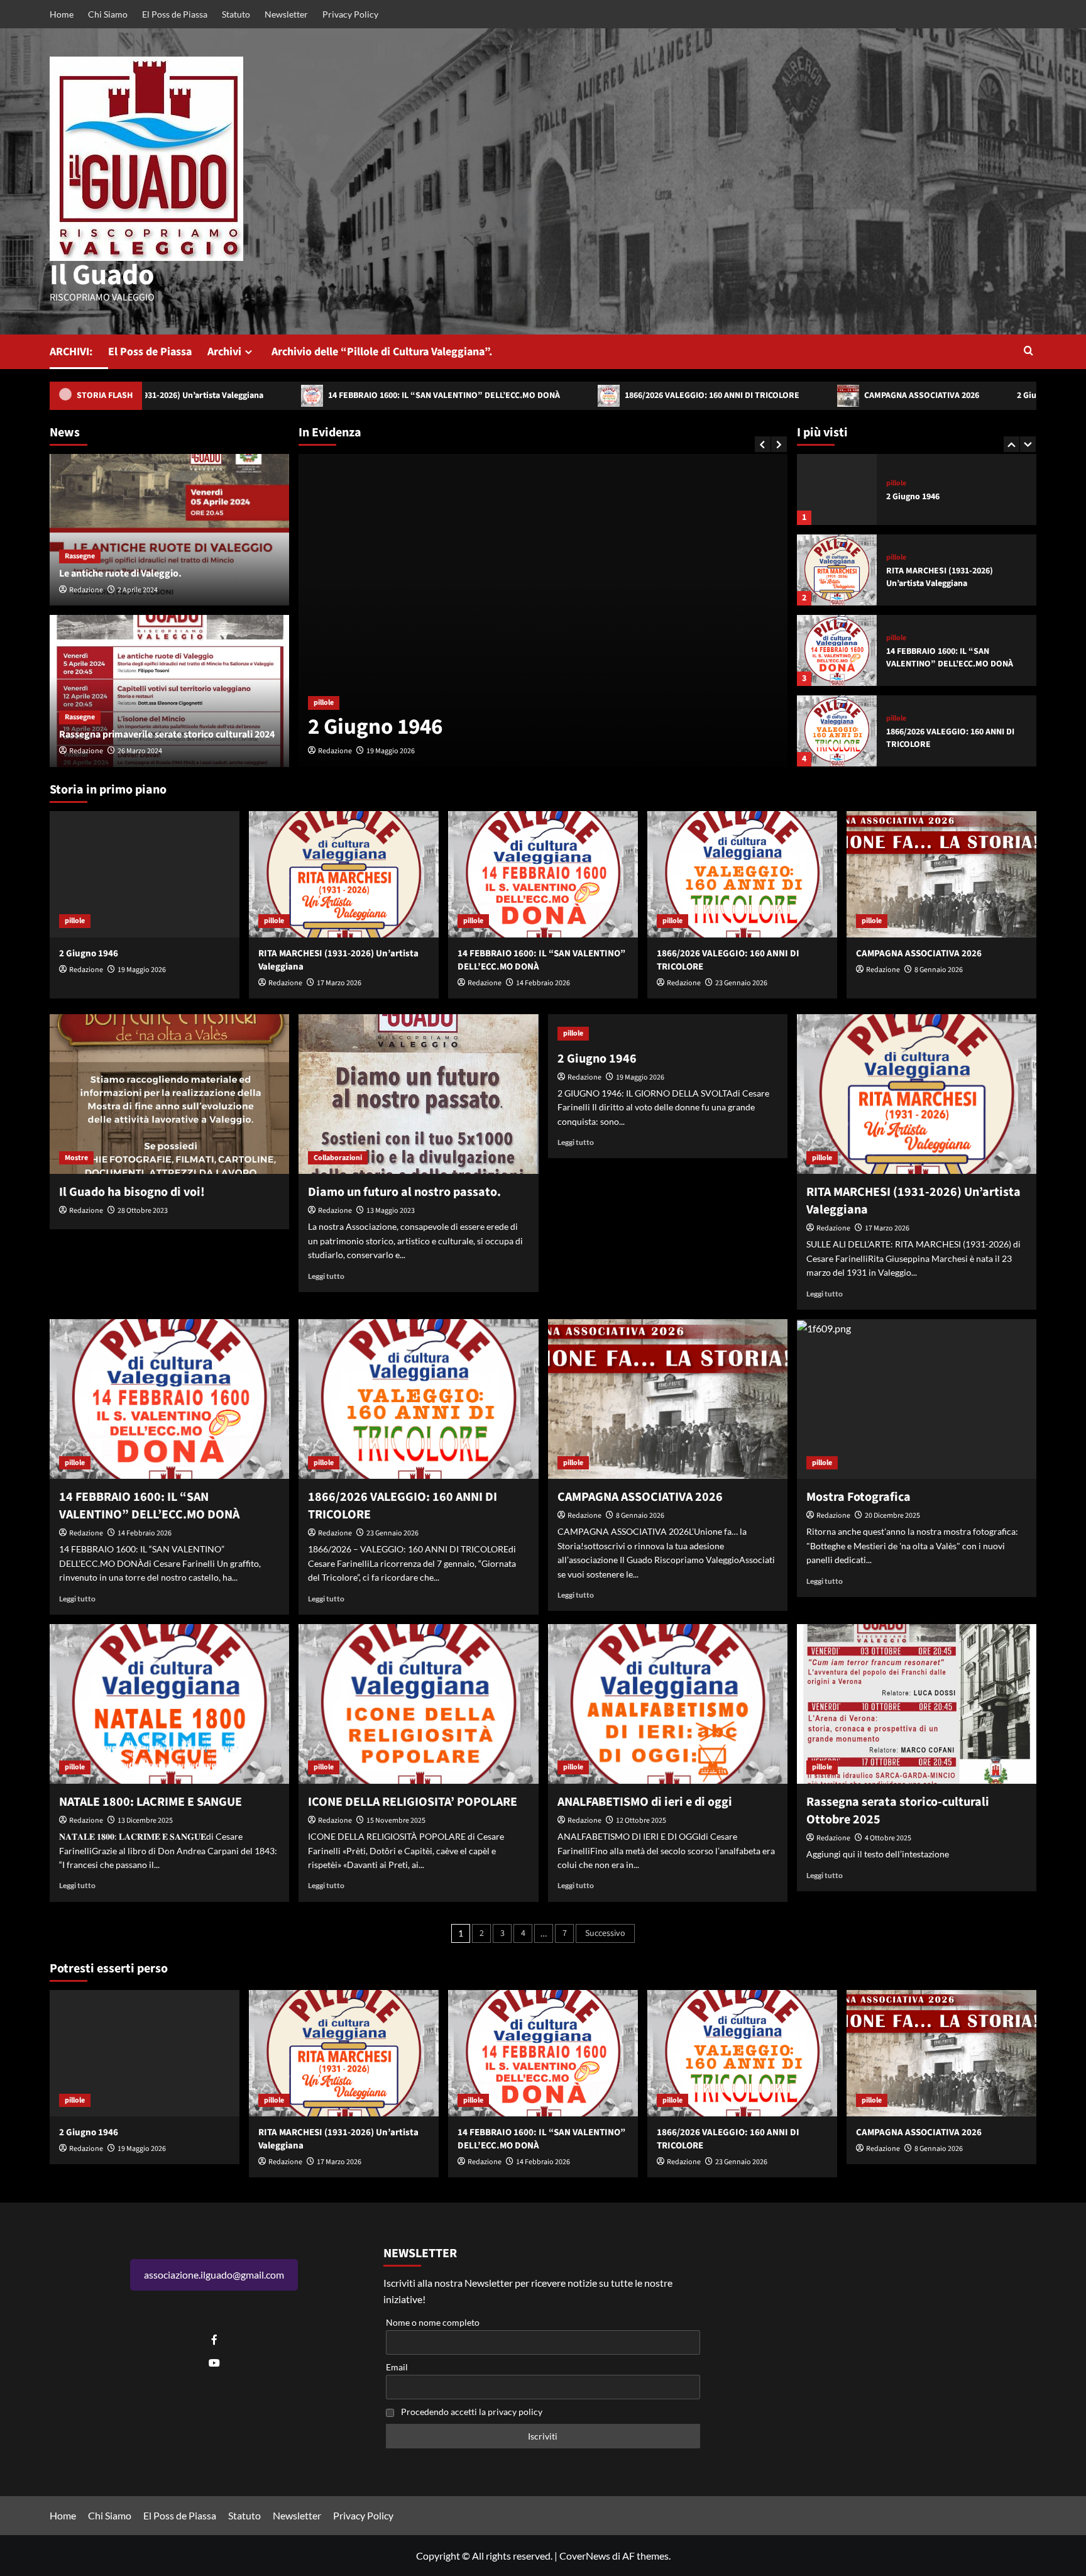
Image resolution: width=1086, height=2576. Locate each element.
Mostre (76, 1158)
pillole (324, 674)
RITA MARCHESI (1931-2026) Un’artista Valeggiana (491, 712)
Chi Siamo (108, 14)
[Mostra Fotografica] (917, 1399)
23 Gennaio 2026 (741, 983)
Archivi (224, 352)
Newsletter (286, 14)
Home (62, 14)
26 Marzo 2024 (140, 751)
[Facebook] (214, 2340)
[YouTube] (214, 2363)
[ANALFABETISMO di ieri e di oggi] (668, 1704)
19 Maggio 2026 (142, 970)
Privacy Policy (350, 14)
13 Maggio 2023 (391, 1211)
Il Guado (102, 275)
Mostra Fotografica (858, 1497)
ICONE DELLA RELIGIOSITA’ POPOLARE (413, 1802)
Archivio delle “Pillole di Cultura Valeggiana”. (382, 352)
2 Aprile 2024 (138, 590)
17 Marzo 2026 (389, 751)
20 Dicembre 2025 (892, 1516)
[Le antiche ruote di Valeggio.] (169, 530)
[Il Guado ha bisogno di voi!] (169, 1094)
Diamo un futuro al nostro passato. (404, 1192)
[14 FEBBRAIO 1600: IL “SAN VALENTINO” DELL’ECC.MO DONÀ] (837, 570)
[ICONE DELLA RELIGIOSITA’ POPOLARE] (418, 1704)
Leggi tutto (326, 1276)
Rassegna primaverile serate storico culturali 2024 (167, 734)
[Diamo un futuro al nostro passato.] (418, 1094)
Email (397, 2367)
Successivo (605, 1933)
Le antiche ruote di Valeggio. (120, 573)
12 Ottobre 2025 (641, 1821)
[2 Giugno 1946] (145, 874)
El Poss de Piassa (175, 14)
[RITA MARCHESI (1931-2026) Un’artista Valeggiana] (543, 611)
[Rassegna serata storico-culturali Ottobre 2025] (917, 1704)
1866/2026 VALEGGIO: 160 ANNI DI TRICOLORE (601, 395)
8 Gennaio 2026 (939, 970)
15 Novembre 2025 (396, 1821)
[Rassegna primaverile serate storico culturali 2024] (169, 691)
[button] (1028, 352)
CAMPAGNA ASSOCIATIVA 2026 (811, 395)
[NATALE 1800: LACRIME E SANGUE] (169, 1704)
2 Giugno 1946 (934, 395)
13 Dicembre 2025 (145, 1821)
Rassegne (80, 556)
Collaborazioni (338, 1158)
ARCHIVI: (71, 352)
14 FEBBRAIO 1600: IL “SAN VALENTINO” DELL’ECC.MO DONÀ (333, 395)
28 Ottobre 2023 (143, 1211)
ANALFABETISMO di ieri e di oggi (645, 1802)
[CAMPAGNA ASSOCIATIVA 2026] (837, 731)
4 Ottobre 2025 (888, 1838)
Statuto (236, 14)
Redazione (335, 751)
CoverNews (585, 2556)
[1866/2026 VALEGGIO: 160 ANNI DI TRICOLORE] (837, 650)
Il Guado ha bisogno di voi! (132, 1192)
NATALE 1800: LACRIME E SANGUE (151, 1802)
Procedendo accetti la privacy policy (472, 2412)
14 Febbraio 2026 (543, 983)
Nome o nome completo (433, 2322)
